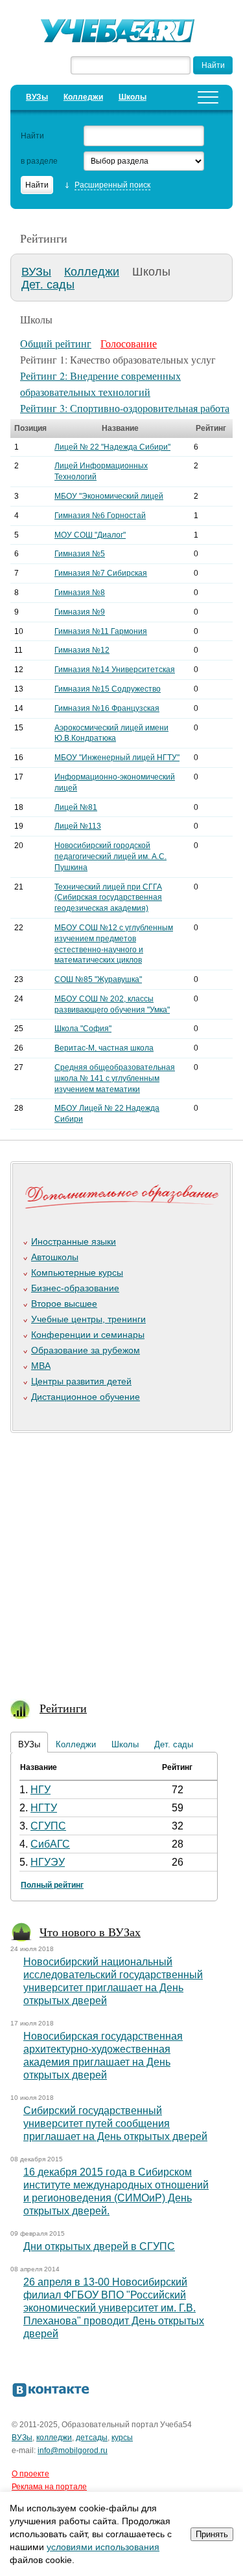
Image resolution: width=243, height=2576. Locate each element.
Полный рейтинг (52, 1885)
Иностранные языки (74, 1241)
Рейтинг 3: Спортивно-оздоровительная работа (125, 408)
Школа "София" (83, 1029)
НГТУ (44, 1808)
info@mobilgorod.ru (73, 2450)
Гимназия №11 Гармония (101, 631)
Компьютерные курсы (77, 1272)
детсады (92, 2438)
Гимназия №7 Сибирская (101, 573)
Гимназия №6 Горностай (100, 516)
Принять (212, 2534)
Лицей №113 (78, 826)
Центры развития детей (81, 1381)
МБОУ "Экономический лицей (109, 496)
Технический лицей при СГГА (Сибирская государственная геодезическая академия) (108, 898)
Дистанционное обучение (86, 1397)
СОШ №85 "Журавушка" (98, 979)
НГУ (40, 1790)
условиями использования (103, 2547)
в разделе (39, 161)
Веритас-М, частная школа (104, 1048)
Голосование (129, 343)
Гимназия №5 (80, 554)
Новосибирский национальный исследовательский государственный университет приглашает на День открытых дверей (113, 1981)
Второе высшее (64, 1304)
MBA (41, 1366)
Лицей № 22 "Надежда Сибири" (112, 447)
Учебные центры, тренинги (88, 1319)
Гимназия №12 (82, 650)
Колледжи (83, 97)
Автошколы (55, 1257)
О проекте (30, 2474)
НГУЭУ (48, 1862)
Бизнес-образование (75, 1288)
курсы (122, 2438)
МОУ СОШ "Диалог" (90, 535)
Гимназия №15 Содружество (108, 689)
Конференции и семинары (88, 1335)
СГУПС (48, 1826)
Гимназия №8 (80, 593)
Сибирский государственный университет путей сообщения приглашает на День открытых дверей (115, 2123)
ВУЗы (37, 97)
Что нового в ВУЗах (90, 1932)
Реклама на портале (49, 2487)
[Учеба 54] (122, 32)
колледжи (54, 2438)
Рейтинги (63, 1708)
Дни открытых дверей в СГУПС (99, 2246)
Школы (133, 97)
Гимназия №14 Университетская (115, 670)
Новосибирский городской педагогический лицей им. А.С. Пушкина (110, 857)
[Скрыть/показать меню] (208, 97)
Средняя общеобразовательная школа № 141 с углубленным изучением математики (115, 1078)
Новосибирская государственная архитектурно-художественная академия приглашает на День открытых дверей (103, 2056)
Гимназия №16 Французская (107, 708)
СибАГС (50, 1844)
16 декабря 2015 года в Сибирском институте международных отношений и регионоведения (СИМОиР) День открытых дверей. (116, 2191)
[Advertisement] (121, 1559)
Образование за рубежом (86, 1350)
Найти (32, 136)
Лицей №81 (76, 807)
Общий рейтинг (56, 343)
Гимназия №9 (80, 612)
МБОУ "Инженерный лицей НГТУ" (117, 758)
